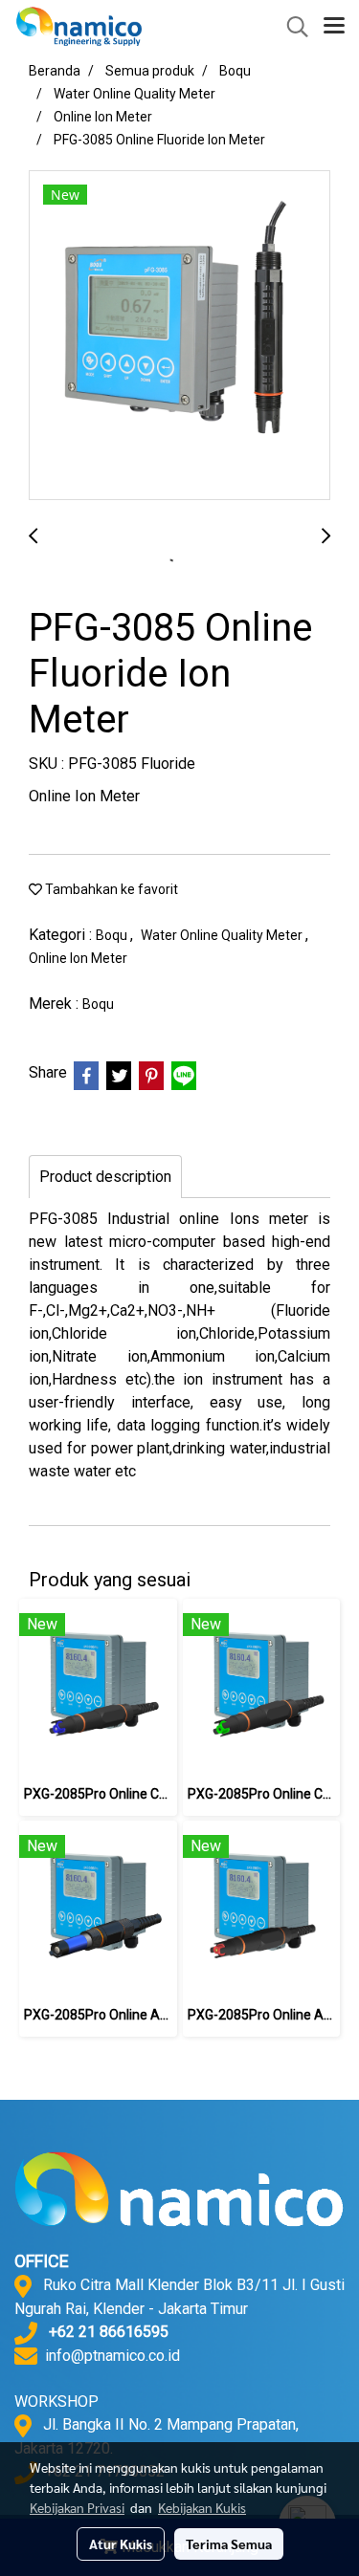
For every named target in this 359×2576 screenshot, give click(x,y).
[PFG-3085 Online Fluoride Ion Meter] (179, 336)
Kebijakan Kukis (202, 2507)
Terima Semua (229, 2543)
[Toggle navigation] (334, 27)
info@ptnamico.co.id (112, 2356)
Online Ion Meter (78, 958)
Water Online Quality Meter (223, 935)
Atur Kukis (121, 2543)
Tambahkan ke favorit (110, 889)
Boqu (113, 935)
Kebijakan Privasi (77, 2507)
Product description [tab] (105, 1177)
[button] (291, 27)
